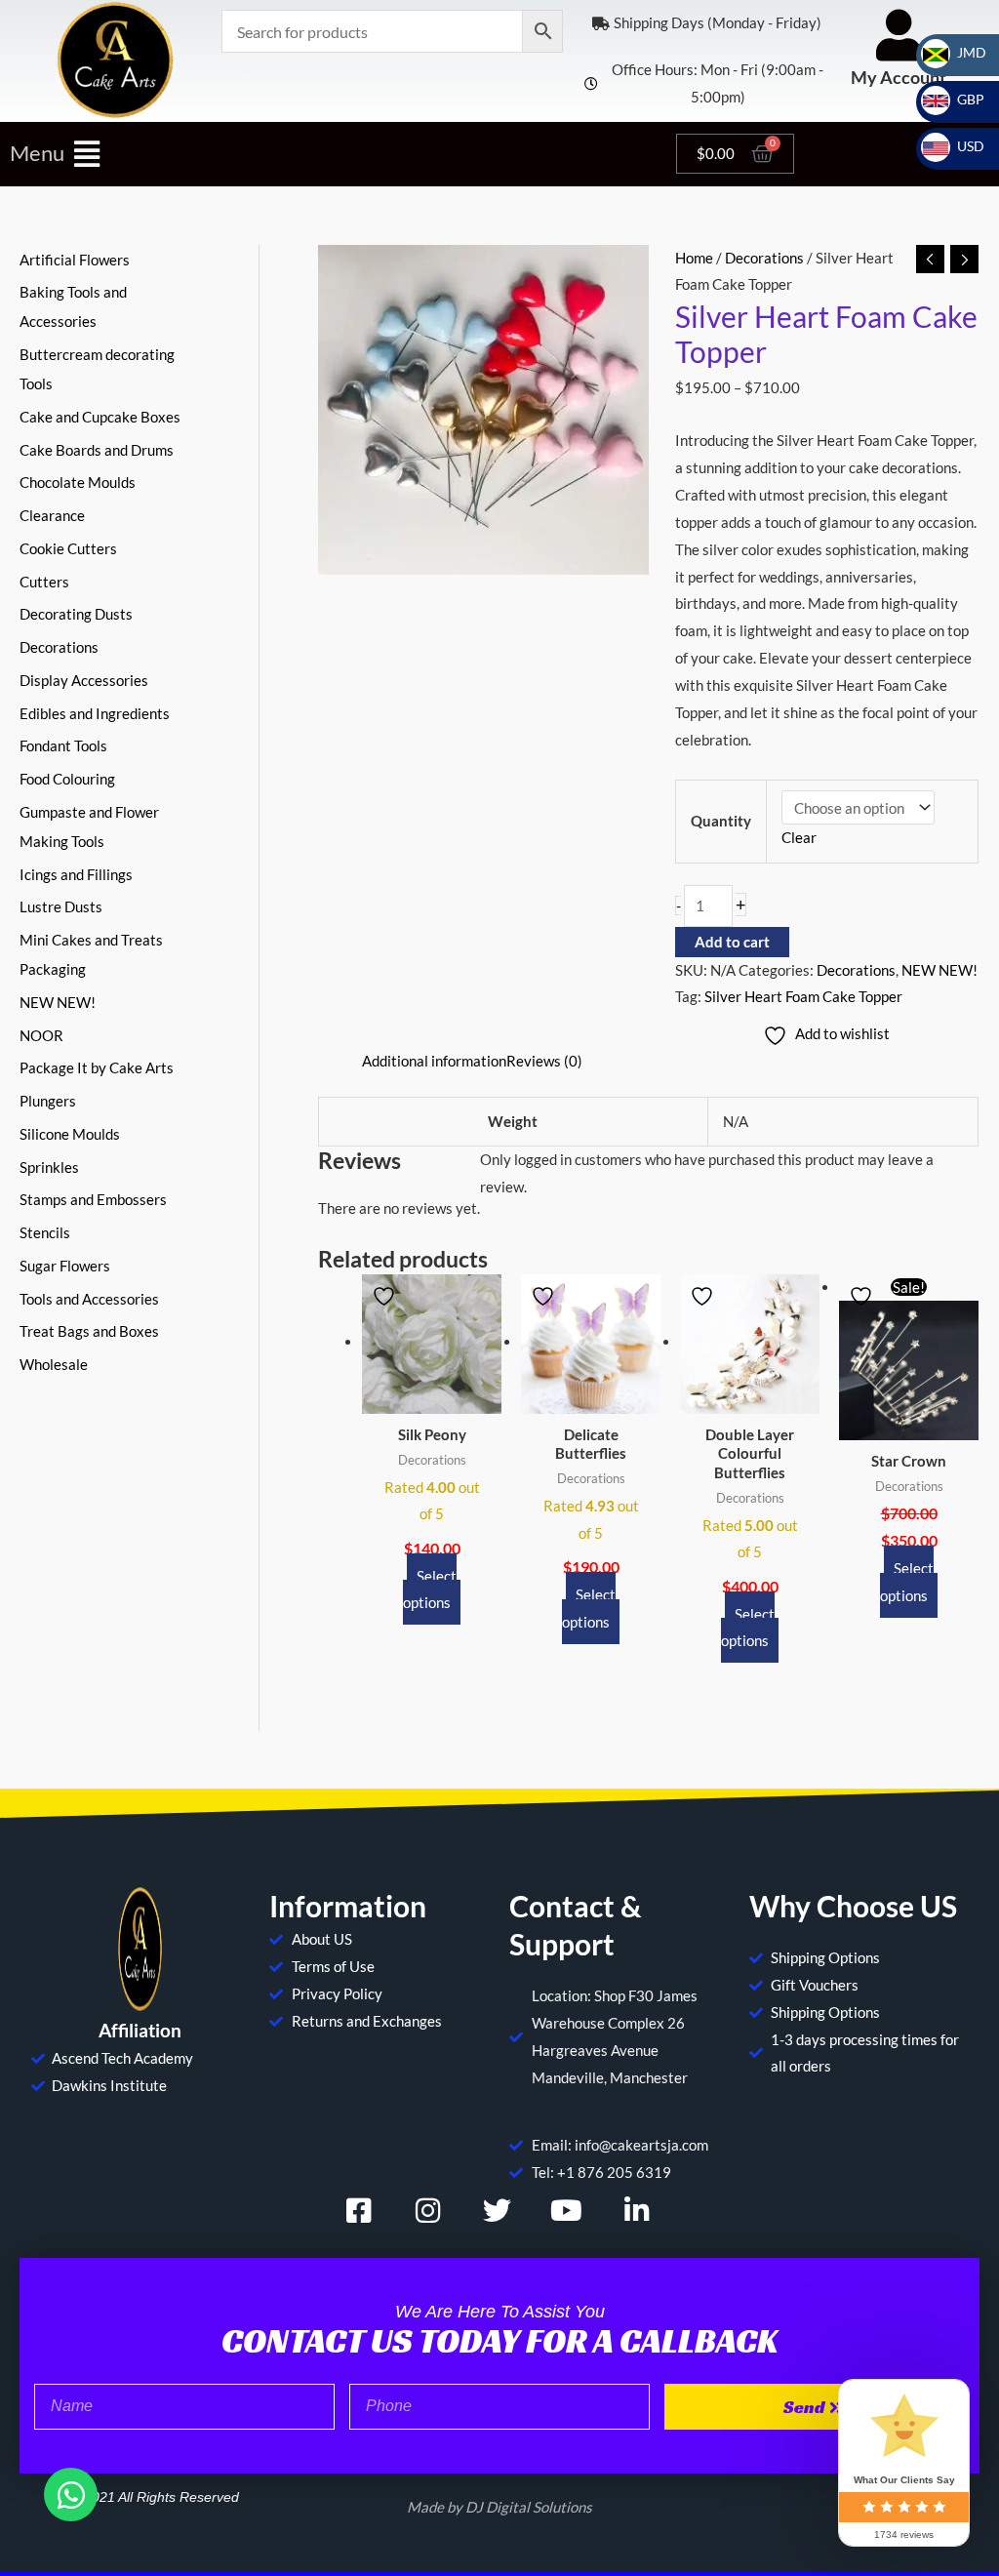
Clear (799, 837)
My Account (899, 77)
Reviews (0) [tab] (544, 1061)
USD (959, 146)
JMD (960, 52)
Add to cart (732, 942)
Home (694, 258)
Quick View (432, 1397)
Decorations (764, 258)
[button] (333, 154)
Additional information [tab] (434, 1061)
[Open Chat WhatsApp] (71, 2495)
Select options (430, 1590)
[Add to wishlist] (386, 1296)
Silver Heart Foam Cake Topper (803, 996)
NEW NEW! (939, 970)
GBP (959, 99)
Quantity (721, 821)
